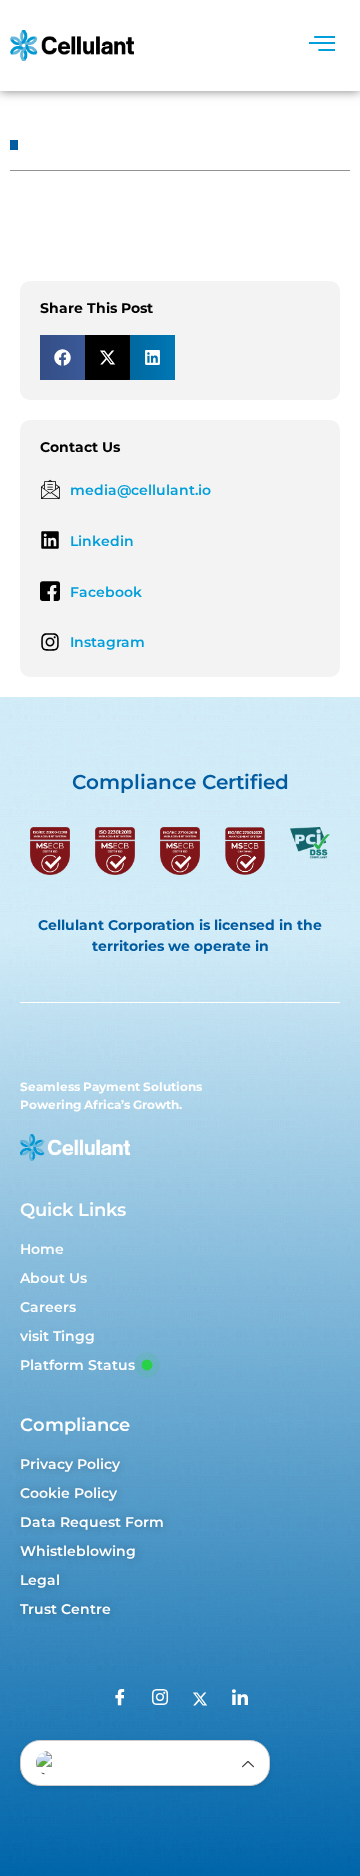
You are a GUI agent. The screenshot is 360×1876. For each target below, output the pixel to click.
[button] (62, 357)
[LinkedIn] (240, 1700)
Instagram (107, 642)
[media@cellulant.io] (50, 489)
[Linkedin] (50, 540)
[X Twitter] (200, 1700)
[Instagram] (50, 642)
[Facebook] (50, 591)
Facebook (106, 592)
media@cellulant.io (140, 490)
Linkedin (102, 541)
